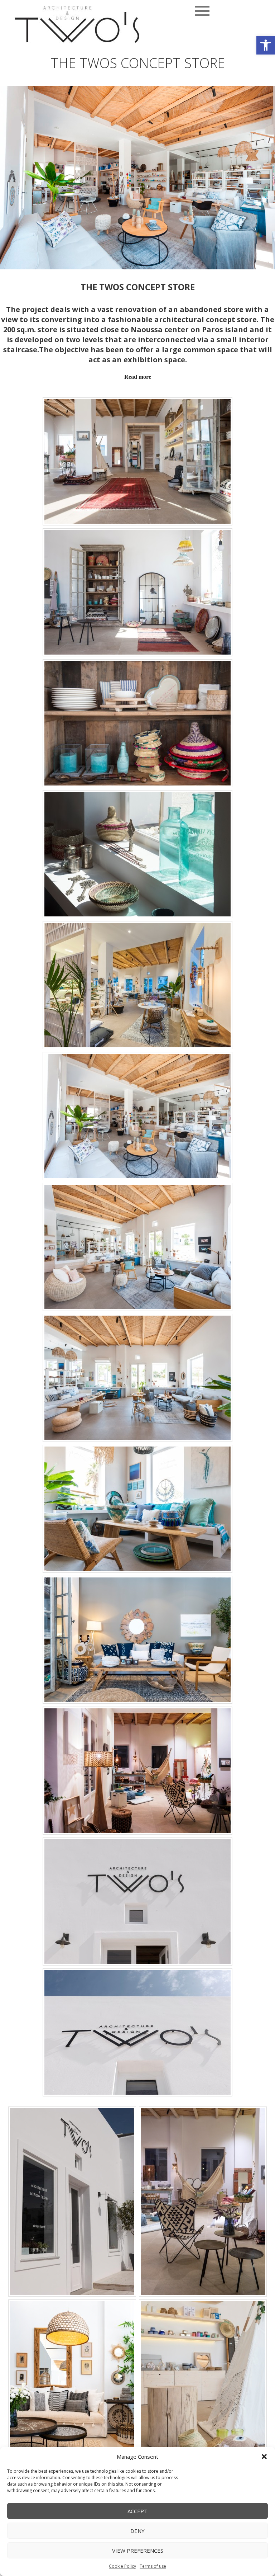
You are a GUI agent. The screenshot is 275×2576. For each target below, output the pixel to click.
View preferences (138, 2551)
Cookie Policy (122, 2566)
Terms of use (153, 2566)
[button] (266, 45)
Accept (137, 2511)
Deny (137, 2531)
